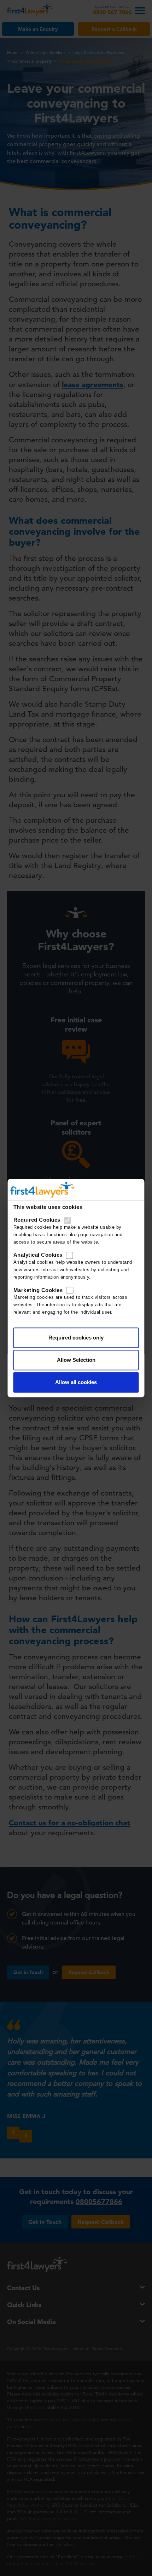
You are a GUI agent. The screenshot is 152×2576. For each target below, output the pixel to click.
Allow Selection (76, 1360)
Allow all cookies (76, 1382)
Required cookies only (76, 1338)
